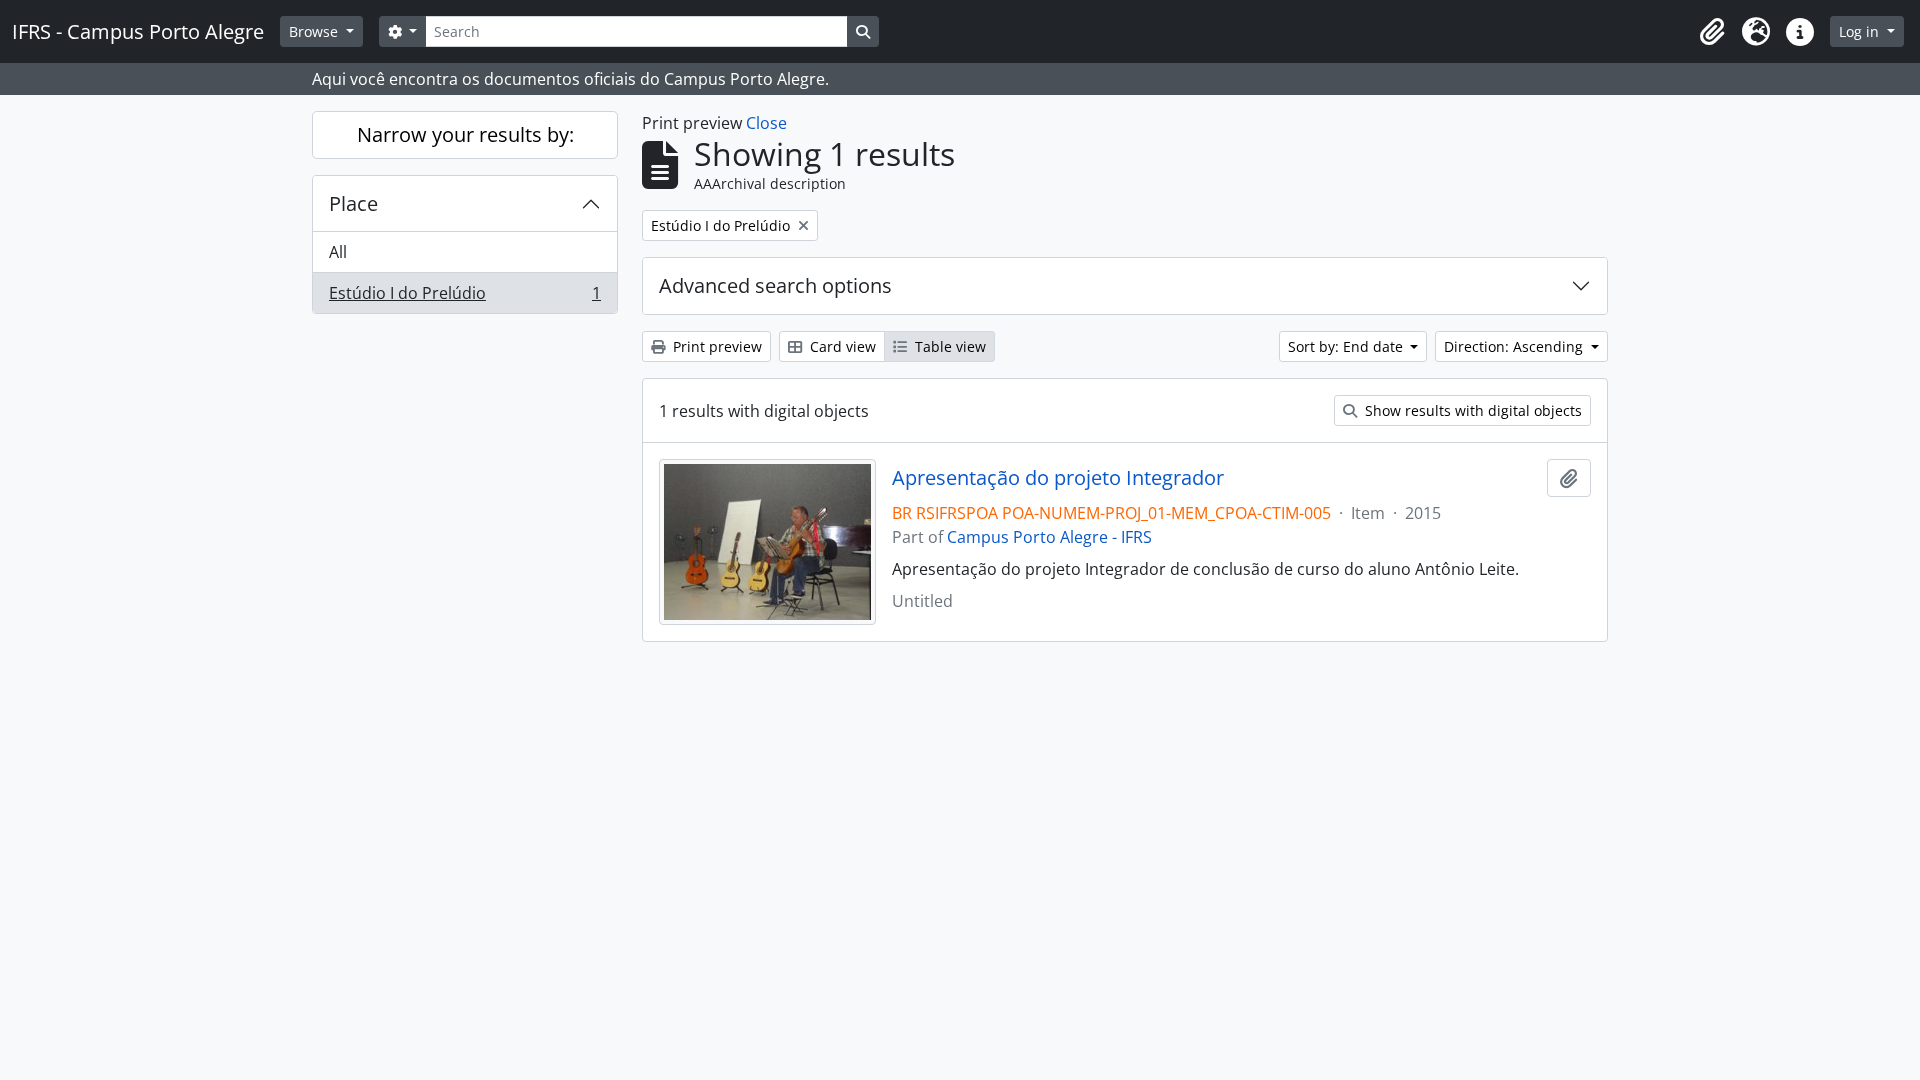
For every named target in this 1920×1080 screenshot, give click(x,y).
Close (766, 123)
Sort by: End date (1347, 346)
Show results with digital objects (1471, 410)
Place (353, 203)
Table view (948, 346)
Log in (1861, 31)
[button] (1712, 32)
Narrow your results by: (465, 134)
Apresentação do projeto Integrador (1058, 478)
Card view (841, 346)
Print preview (715, 346)
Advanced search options (775, 285)
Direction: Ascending (1515, 346)
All (338, 252)
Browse (315, 31)
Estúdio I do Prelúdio (464, 297)
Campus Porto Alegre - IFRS (1049, 537)
